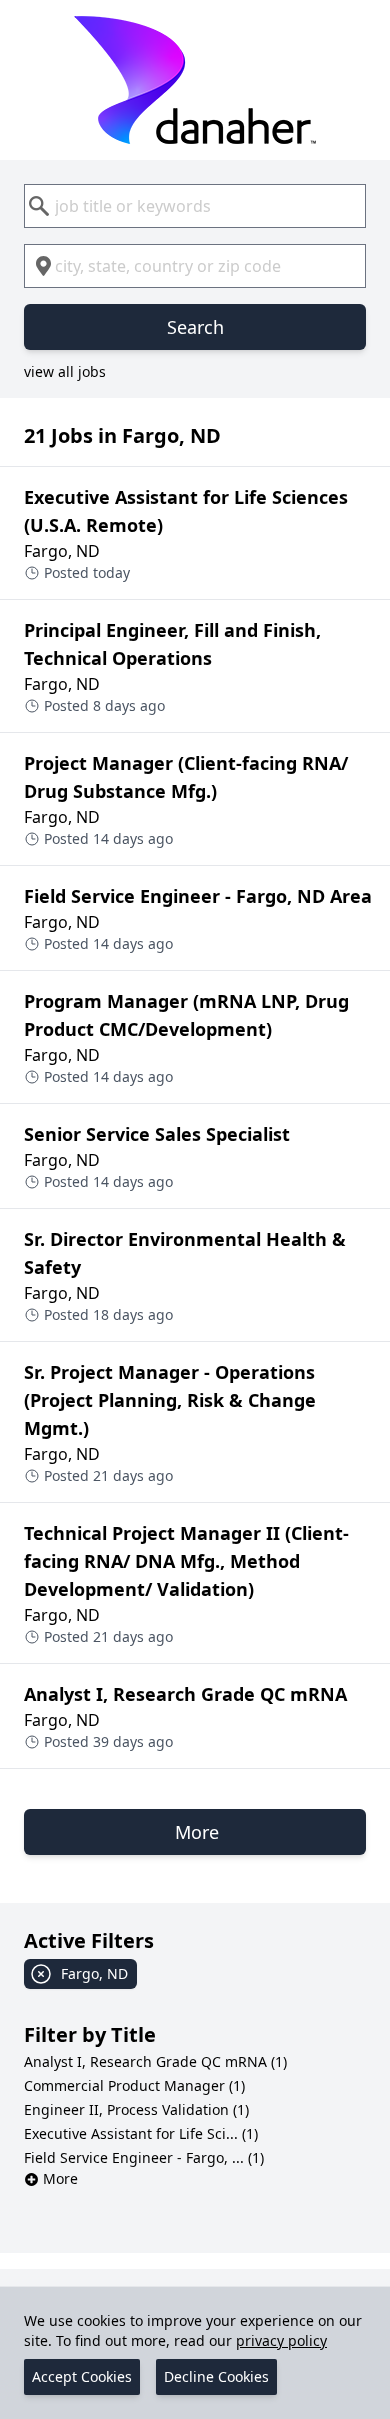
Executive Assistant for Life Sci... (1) (141, 2133)
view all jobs (65, 371)
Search (195, 327)
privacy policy (281, 2340)
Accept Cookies (82, 2376)
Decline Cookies (216, 2376)
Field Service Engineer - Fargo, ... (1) (144, 2157)
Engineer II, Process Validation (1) (136, 2109)
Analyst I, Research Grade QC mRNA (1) (155, 2061)
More (60, 2178)
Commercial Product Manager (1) (134, 2085)
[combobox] (195, 206)
